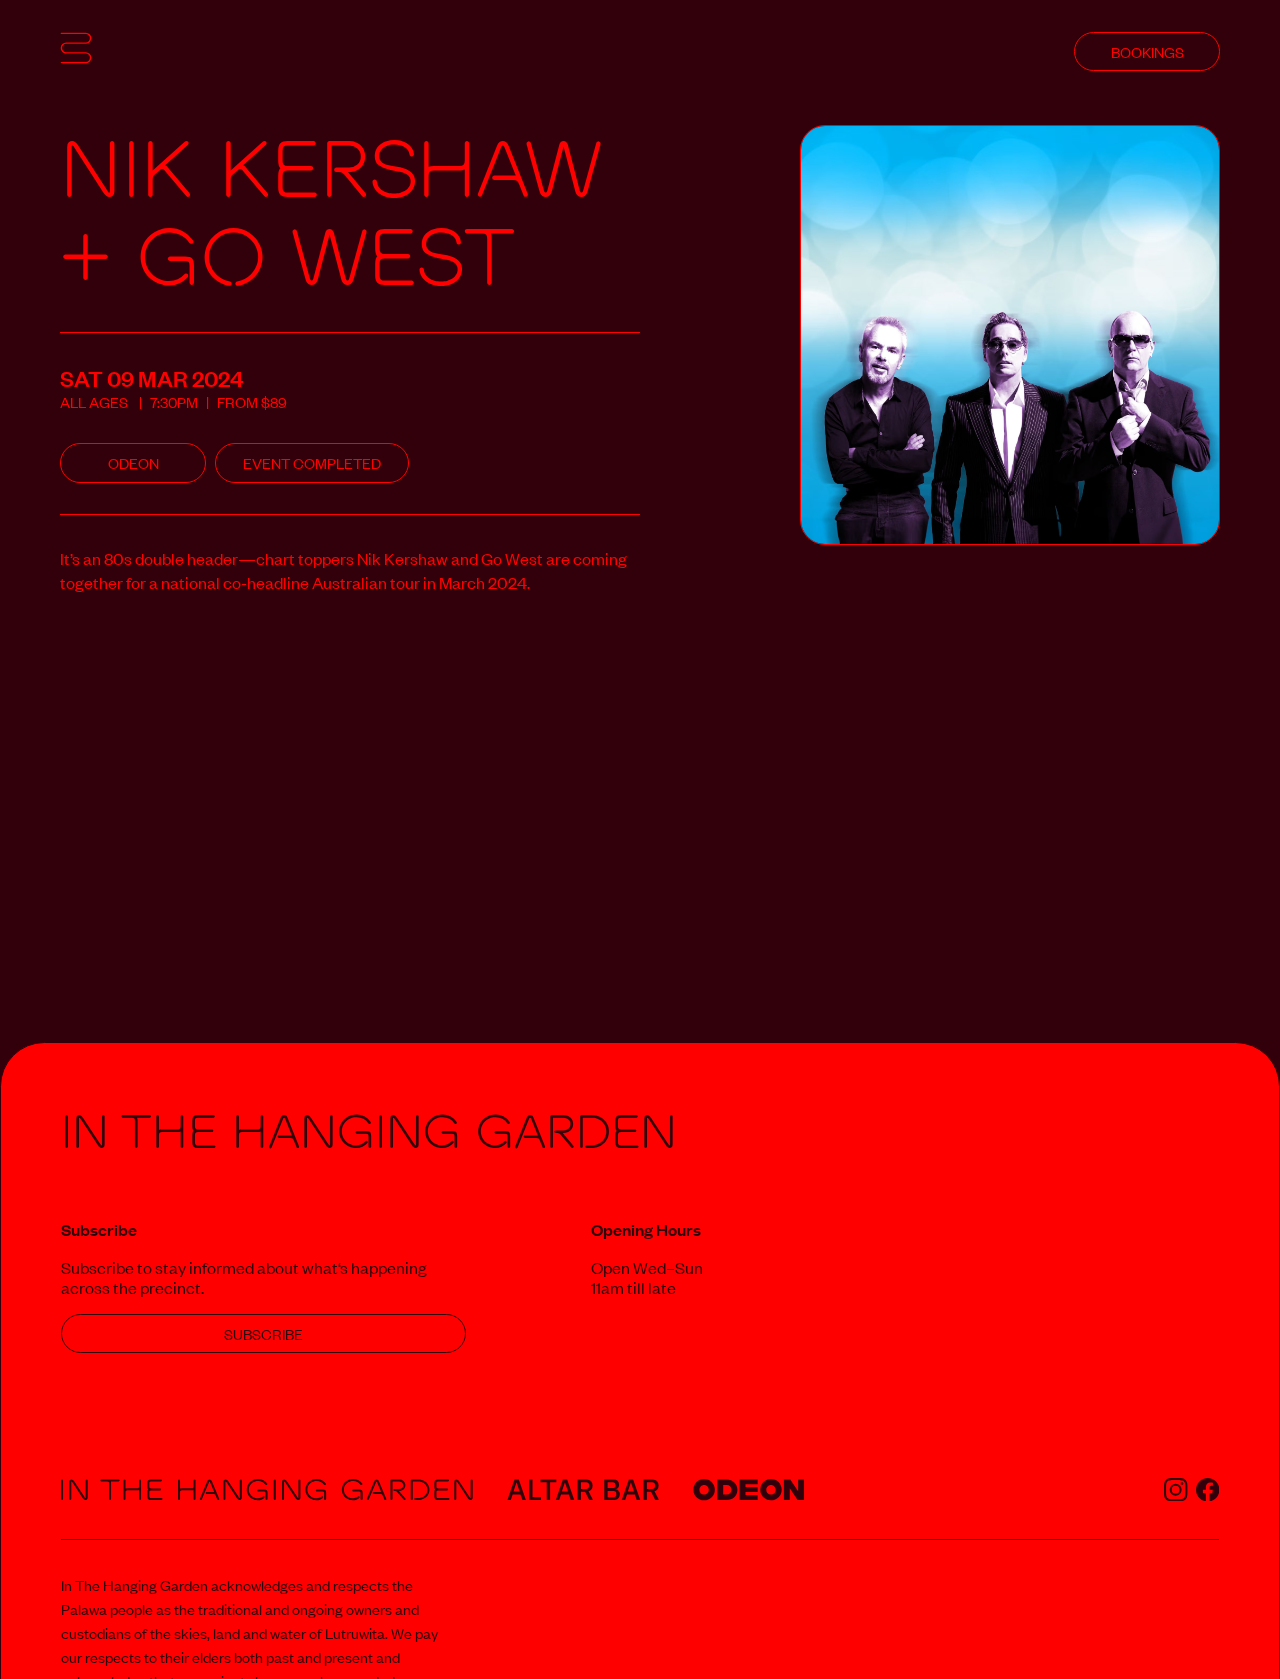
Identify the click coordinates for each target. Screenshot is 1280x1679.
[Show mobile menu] (76, 51)
